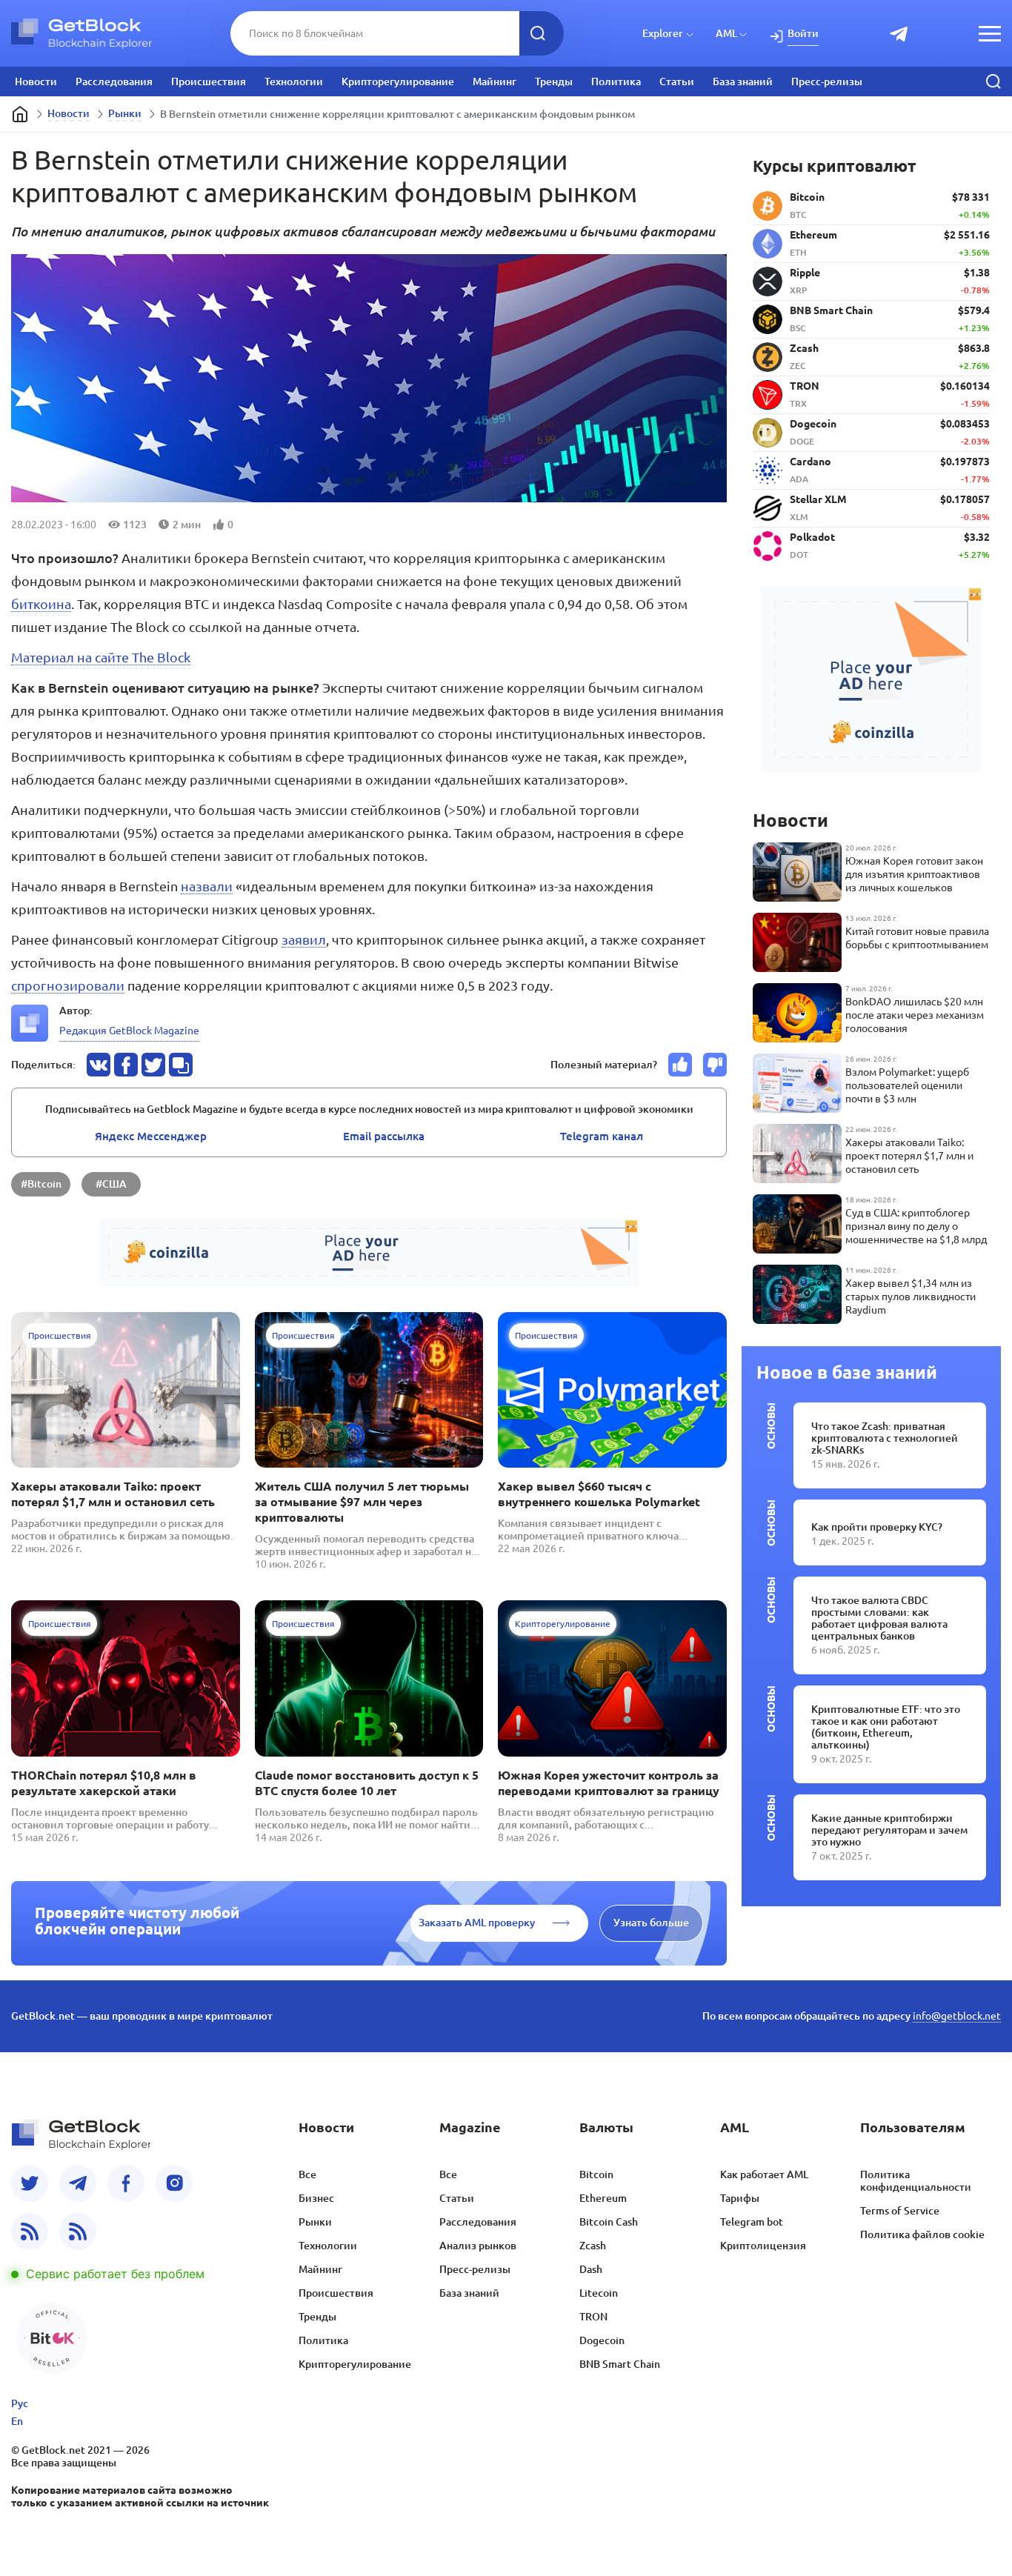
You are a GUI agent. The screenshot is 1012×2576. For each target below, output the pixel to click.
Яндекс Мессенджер (151, 1136)
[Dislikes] (715, 1065)
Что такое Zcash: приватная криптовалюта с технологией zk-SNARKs (885, 1438)
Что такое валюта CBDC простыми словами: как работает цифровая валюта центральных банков (879, 1618)
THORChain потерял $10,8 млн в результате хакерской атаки (104, 1783)
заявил (304, 939)
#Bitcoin (41, 1184)
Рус (20, 2403)
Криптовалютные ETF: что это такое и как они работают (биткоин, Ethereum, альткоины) (886, 1727)
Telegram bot (752, 2222)
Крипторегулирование (398, 81)
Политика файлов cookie (922, 2234)
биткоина (41, 604)
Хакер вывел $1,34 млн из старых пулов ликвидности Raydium (911, 1297)
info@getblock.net (957, 2016)
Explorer (663, 33)
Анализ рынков (478, 2246)
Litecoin (599, 2293)
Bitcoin (596, 2174)
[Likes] (680, 1065)
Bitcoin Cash (609, 2222)
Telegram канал (602, 1136)
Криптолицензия (763, 2246)
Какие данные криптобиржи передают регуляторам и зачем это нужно (889, 1830)
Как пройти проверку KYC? (877, 1527)
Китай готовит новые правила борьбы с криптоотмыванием (917, 938)
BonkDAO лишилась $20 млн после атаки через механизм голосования (915, 1015)
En (17, 2421)
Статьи (677, 81)
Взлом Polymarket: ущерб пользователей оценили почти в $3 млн (907, 1085)
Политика (616, 81)
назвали (207, 886)
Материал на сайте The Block (101, 657)
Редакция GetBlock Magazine (129, 1031)
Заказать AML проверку (477, 1923)
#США (111, 1184)
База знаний (743, 81)
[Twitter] (30, 2183)
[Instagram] (174, 2183)
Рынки (125, 113)
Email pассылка (384, 1136)
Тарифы (740, 2198)
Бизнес (316, 2198)
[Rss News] (30, 2231)
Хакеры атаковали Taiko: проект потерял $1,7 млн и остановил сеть (113, 1494)
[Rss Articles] (78, 2231)
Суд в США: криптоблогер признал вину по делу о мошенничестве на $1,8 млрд (916, 1226)
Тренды (554, 81)
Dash (591, 2269)
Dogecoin (602, 2340)
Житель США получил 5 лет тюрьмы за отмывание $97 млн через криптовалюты (362, 1502)
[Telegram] (78, 2183)
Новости (36, 81)
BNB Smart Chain (620, 2364)
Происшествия (209, 81)
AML (726, 33)
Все (307, 2174)
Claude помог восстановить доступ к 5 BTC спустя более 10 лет (367, 1783)
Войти (803, 33)
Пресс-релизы (827, 81)
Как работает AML (764, 2174)
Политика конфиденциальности (916, 2181)
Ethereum (603, 2198)
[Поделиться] (99, 1065)
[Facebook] (126, 2183)
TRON (593, 2317)
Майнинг (495, 81)
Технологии (294, 81)
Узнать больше (651, 1923)
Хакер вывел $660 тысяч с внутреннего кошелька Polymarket (599, 1494)
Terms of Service (900, 2211)
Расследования (114, 81)
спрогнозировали (68, 985)
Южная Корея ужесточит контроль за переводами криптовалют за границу (609, 1783)
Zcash (593, 2246)
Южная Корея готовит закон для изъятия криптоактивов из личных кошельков (914, 874)
